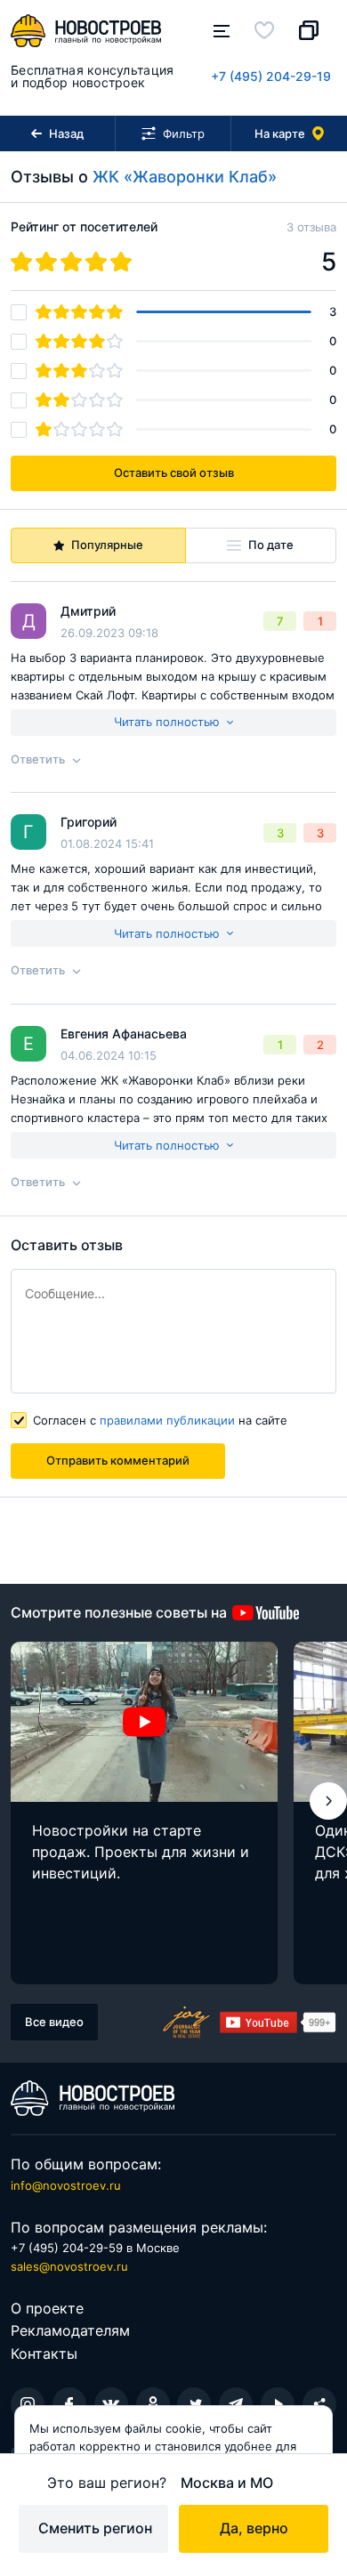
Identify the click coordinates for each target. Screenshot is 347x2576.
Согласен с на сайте (160, 1420)
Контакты (44, 2354)
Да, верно (254, 2528)
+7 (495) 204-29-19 (271, 76)
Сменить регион (95, 2528)
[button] (328, 1801)
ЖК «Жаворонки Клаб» (185, 177)
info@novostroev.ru (66, 2185)
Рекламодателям (70, 2330)
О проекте (47, 2308)
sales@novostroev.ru (69, 2266)
